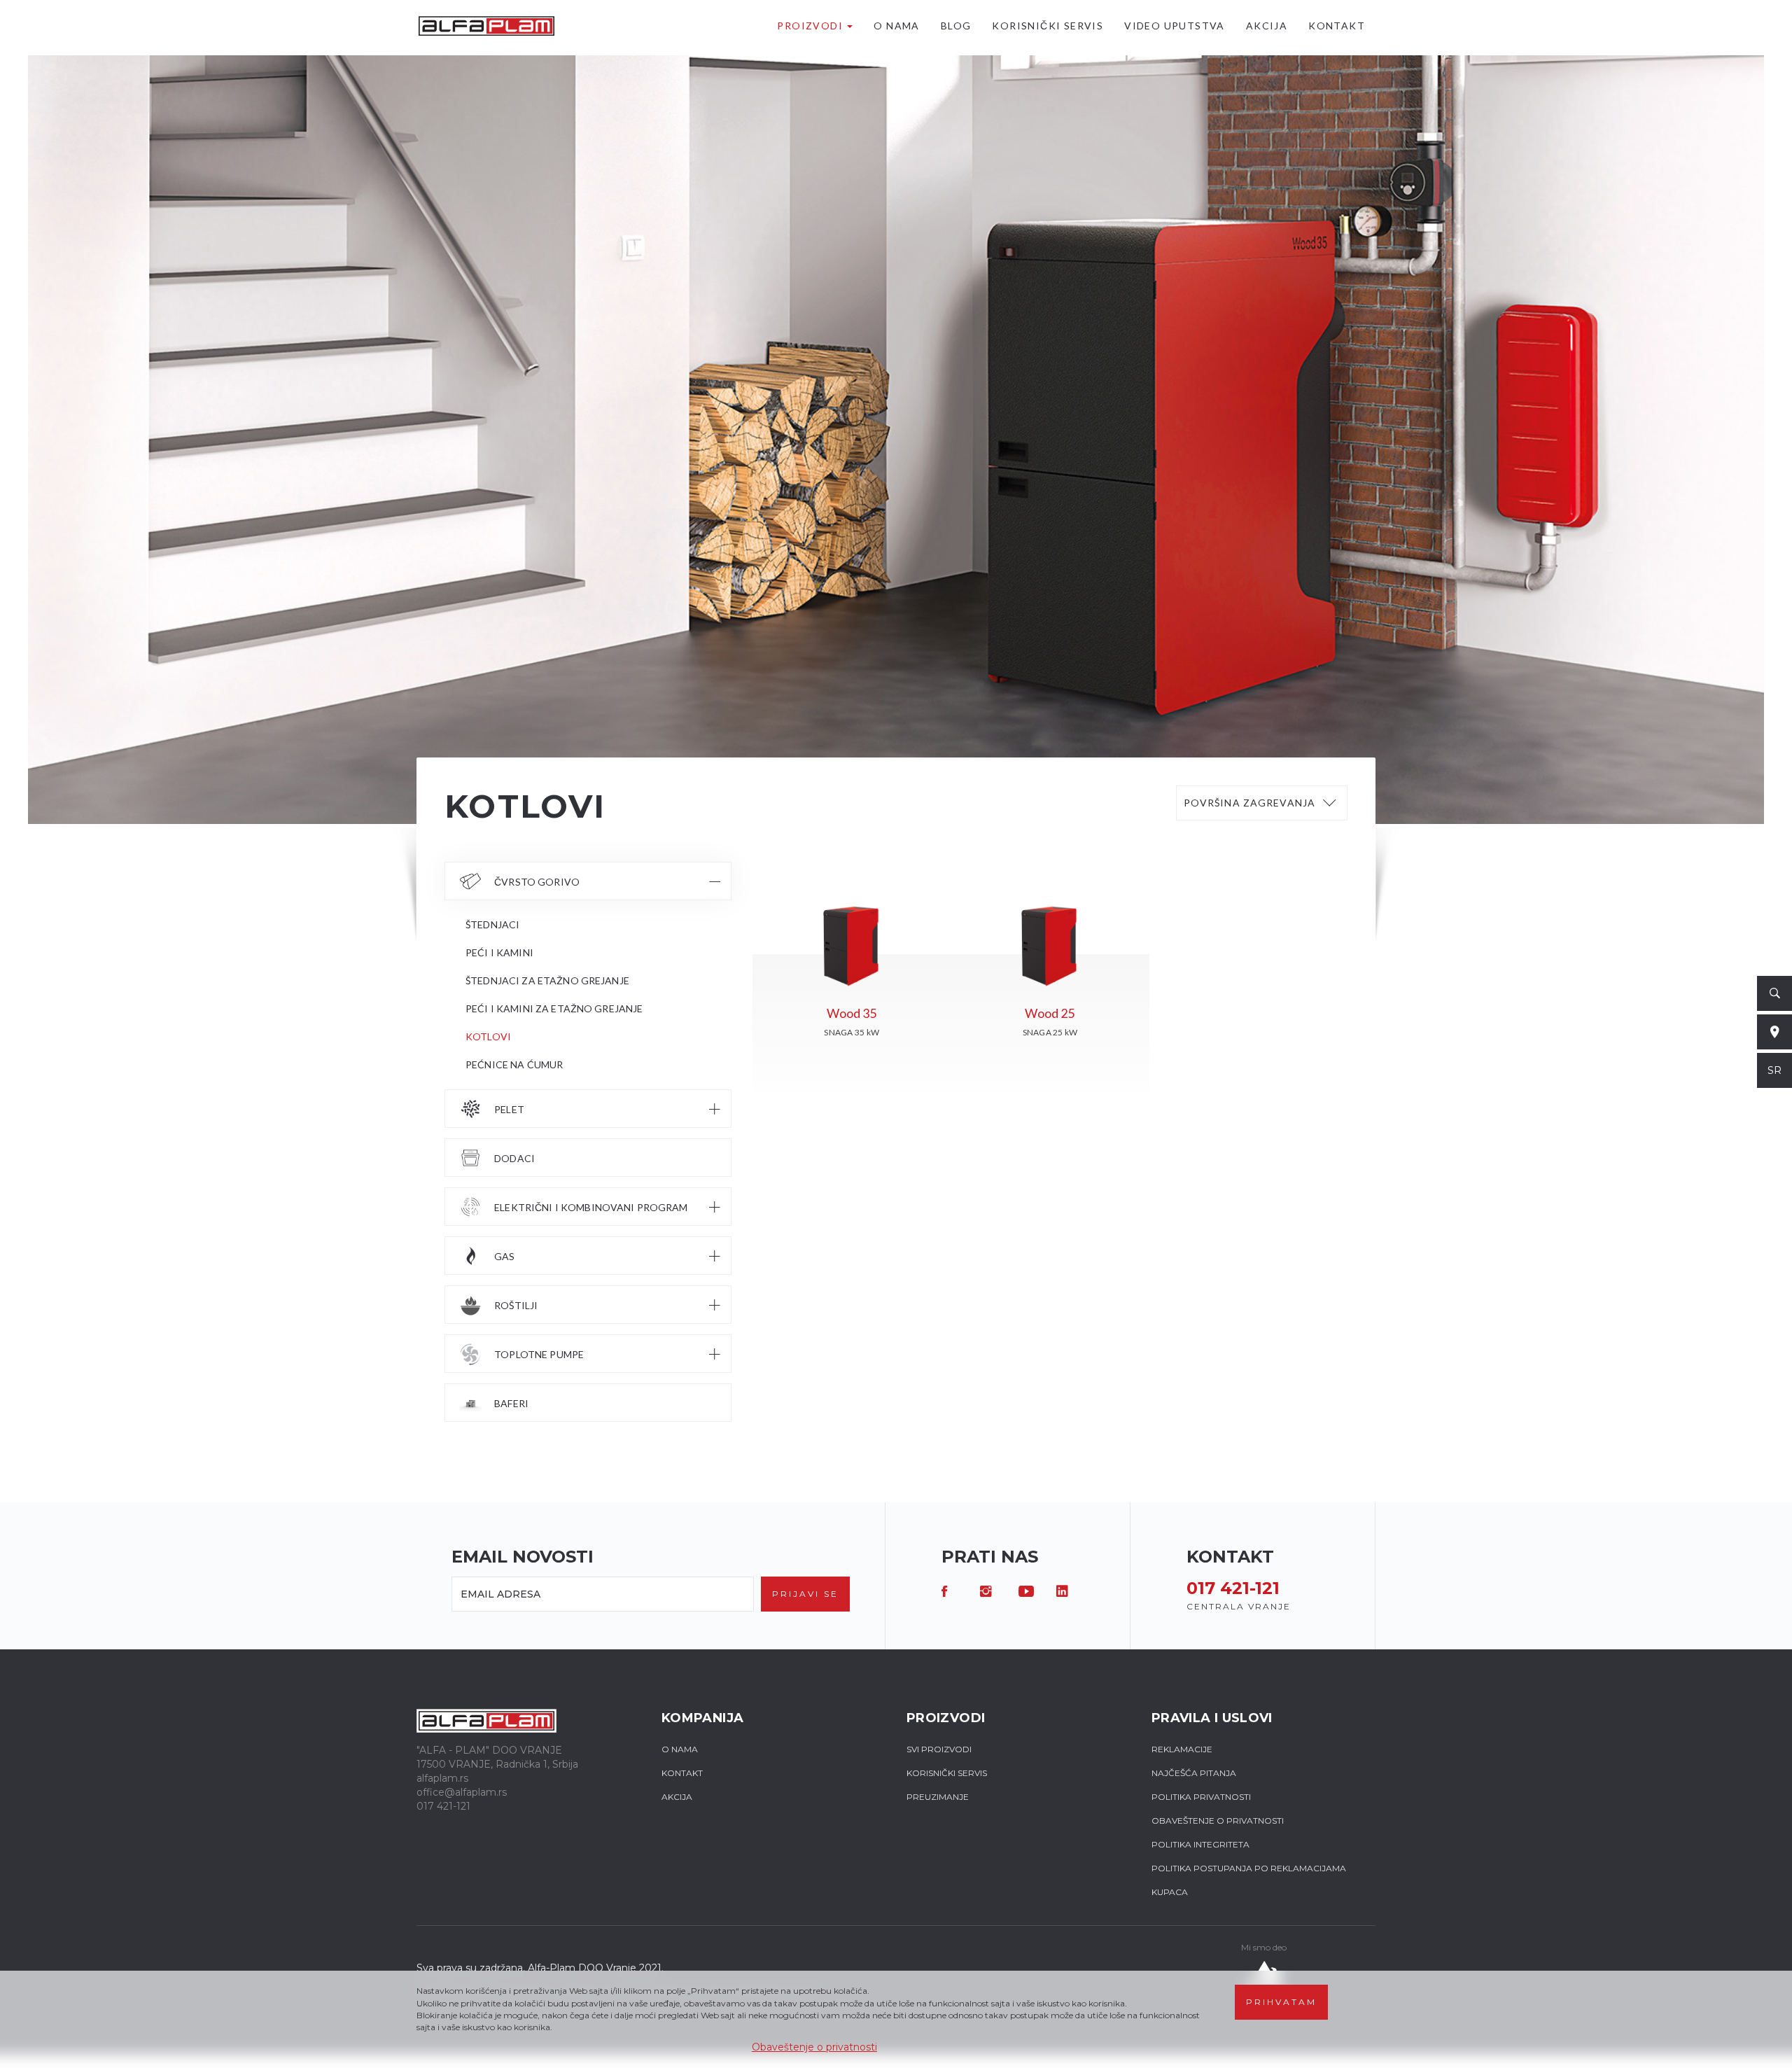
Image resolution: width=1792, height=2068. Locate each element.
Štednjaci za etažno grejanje (547, 980)
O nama (896, 26)
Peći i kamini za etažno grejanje (554, 1008)
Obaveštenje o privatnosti (814, 2047)
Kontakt (1337, 26)
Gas (504, 1256)
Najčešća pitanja (1194, 1773)
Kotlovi (488, 1036)
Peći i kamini (499, 952)
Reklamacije (1182, 1749)
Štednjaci (492, 924)
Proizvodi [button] (811, 26)
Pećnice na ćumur (514, 1064)
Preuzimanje (938, 1797)
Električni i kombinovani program (591, 1207)
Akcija (1267, 26)
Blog (956, 26)
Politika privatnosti (1201, 1797)
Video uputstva (1175, 26)
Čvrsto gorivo (537, 882)
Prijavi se (805, 1594)
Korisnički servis (1048, 26)
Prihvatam (1281, 2002)
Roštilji (516, 1305)
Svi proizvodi (939, 1749)
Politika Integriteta (1200, 1844)
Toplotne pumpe (539, 1354)
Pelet (509, 1109)
